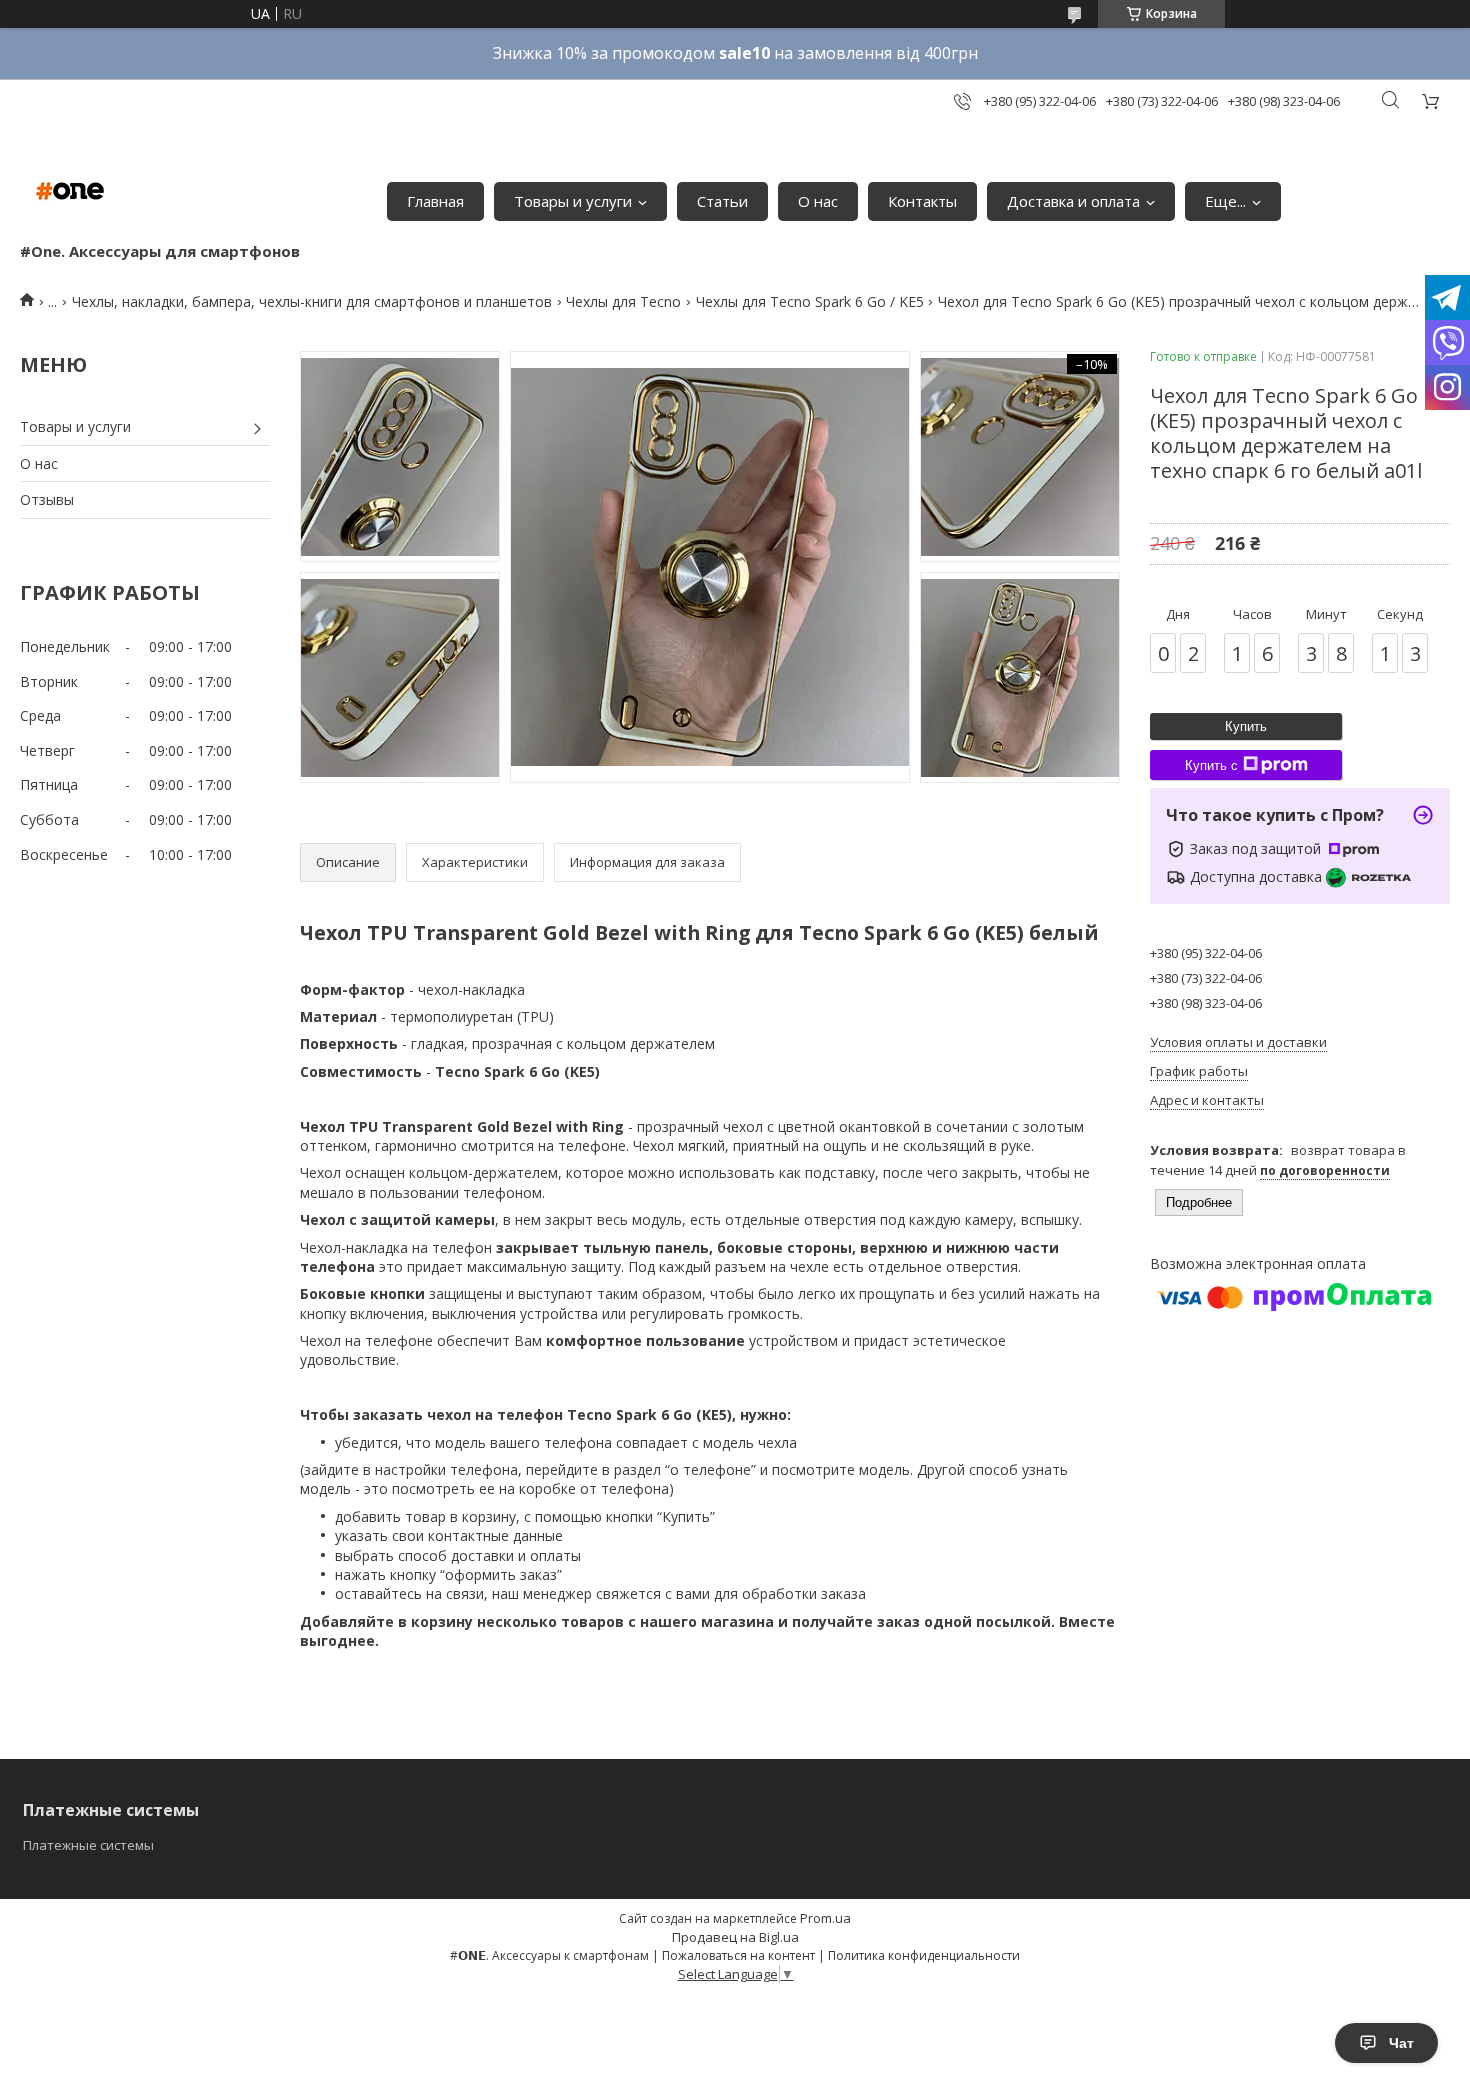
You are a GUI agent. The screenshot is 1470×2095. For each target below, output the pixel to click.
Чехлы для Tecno (623, 301)
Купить (1246, 726)
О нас (818, 201)
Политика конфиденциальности (924, 1955)
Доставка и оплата (1073, 201)
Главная (435, 201)
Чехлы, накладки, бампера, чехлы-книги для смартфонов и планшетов (312, 301)
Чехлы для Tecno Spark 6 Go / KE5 (810, 301)
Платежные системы (88, 1845)
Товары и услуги (573, 201)
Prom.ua (825, 1918)
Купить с (1211, 765)
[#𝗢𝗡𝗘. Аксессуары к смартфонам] (70, 191)
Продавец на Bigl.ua (735, 1937)
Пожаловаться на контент (738, 1955)
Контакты (922, 201)
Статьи (722, 201)
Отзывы (47, 499)
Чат (1401, 2043)
